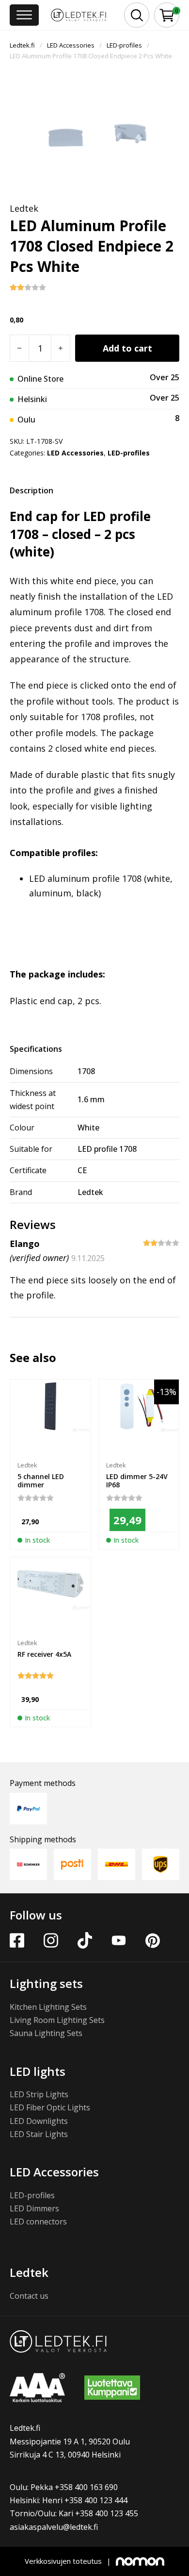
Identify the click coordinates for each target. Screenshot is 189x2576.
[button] (167, 15)
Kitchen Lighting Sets (48, 2007)
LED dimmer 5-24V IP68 (137, 1481)
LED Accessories (71, 45)
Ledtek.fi (22, 45)
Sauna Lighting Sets (46, 2033)
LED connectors (38, 2222)
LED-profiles (124, 45)
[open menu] (24, 15)
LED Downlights (39, 2121)
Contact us (29, 2296)
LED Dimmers (34, 2208)
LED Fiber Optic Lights (50, 2107)
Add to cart (127, 348)
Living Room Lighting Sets (57, 2020)
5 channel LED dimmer (41, 1481)
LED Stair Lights (39, 2134)
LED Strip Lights (39, 2094)
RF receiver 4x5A (44, 1654)
